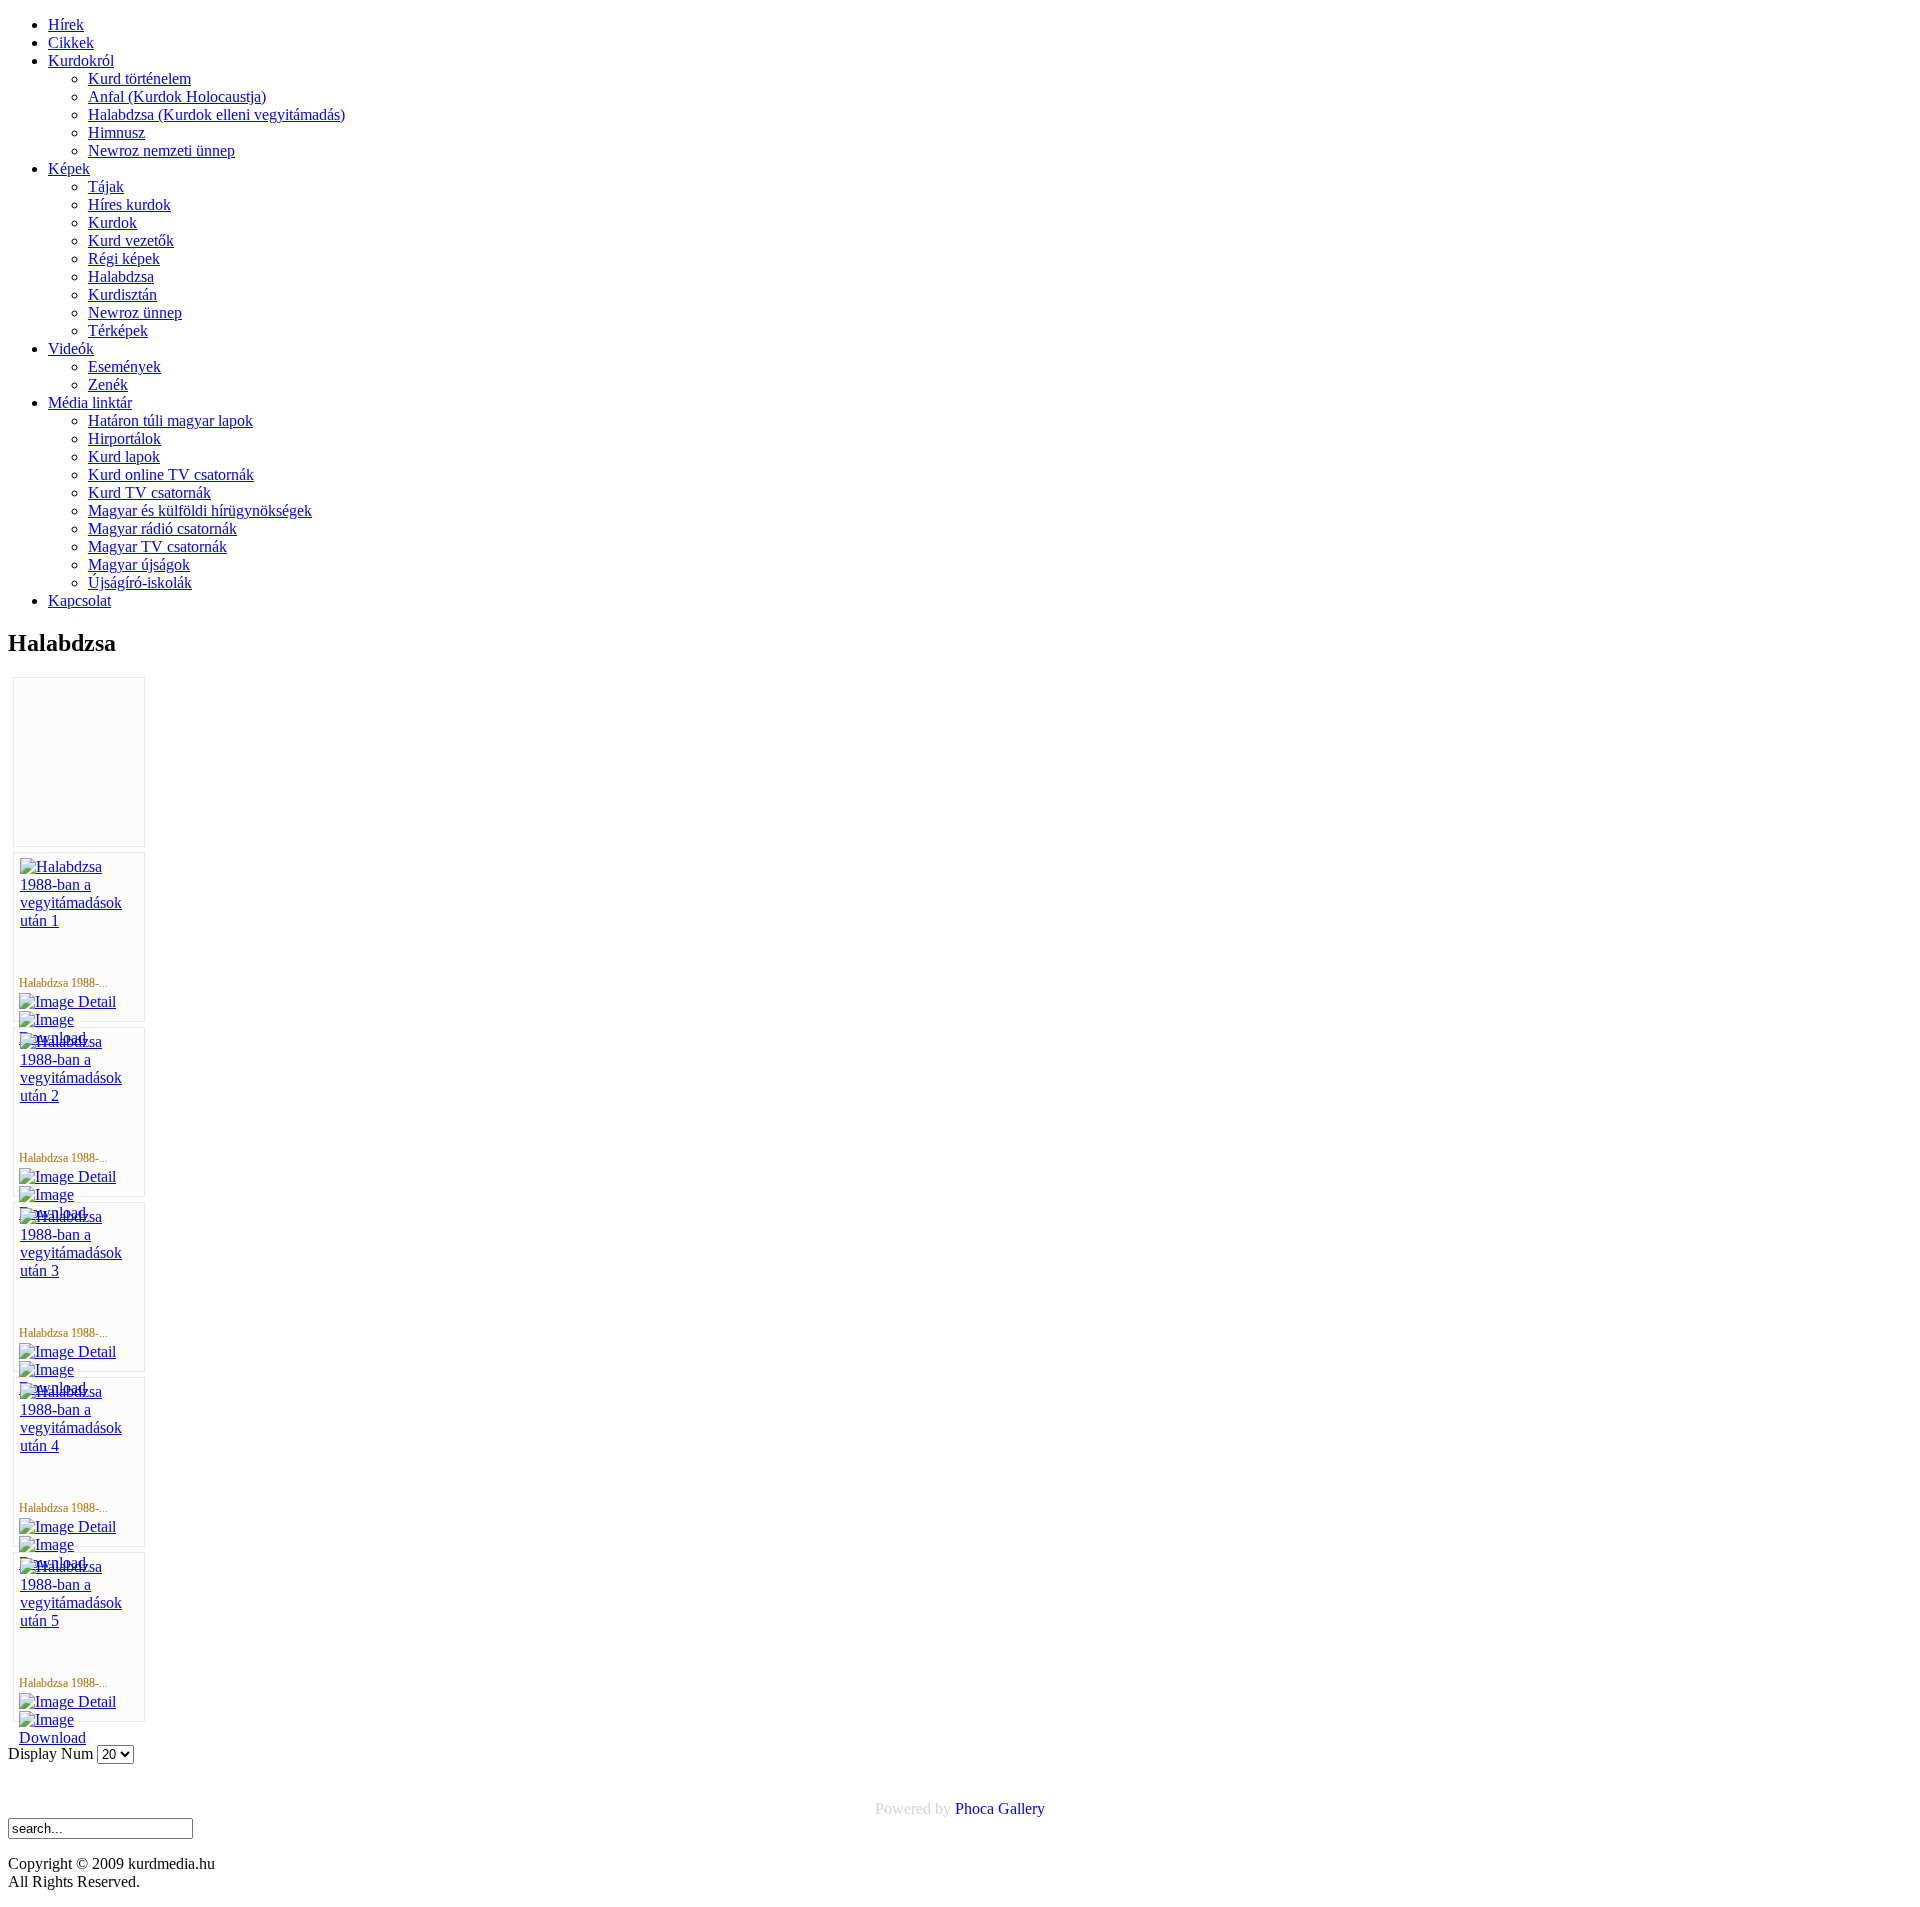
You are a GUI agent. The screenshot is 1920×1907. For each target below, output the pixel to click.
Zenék (108, 384)
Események (124, 366)
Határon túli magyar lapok (170, 420)
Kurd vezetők (131, 240)
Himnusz (116, 132)
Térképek (118, 330)
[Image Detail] (67, 1001)
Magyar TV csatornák (157, 546)
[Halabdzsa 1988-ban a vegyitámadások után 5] (79, 1620)
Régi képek (124, 258)
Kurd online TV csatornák (171, 474)
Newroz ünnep (135, 312)
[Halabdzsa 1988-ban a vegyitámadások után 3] (79, 1270)
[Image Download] (79, 1737)
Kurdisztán (122, 294)
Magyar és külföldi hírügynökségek (200, 510)
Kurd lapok (124, 456)
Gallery (1021, 1808)
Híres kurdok (129, 204)
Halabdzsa (121, 276)
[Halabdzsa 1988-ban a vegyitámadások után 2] (79, 1095)
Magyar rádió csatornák (162, 528)
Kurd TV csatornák (149, 492)
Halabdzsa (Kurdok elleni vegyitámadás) (216, 114)
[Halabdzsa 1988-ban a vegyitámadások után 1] (79, 920)
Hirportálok (124, 438)
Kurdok (112, 222)
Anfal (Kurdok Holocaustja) (177, 96)
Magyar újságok (139, 564)
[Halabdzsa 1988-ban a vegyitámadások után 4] (79, 1445)
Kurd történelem (139, 78)
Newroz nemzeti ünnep (161, 150)
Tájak (106, 186)
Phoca (974, 1808)
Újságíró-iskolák (140, 582)
